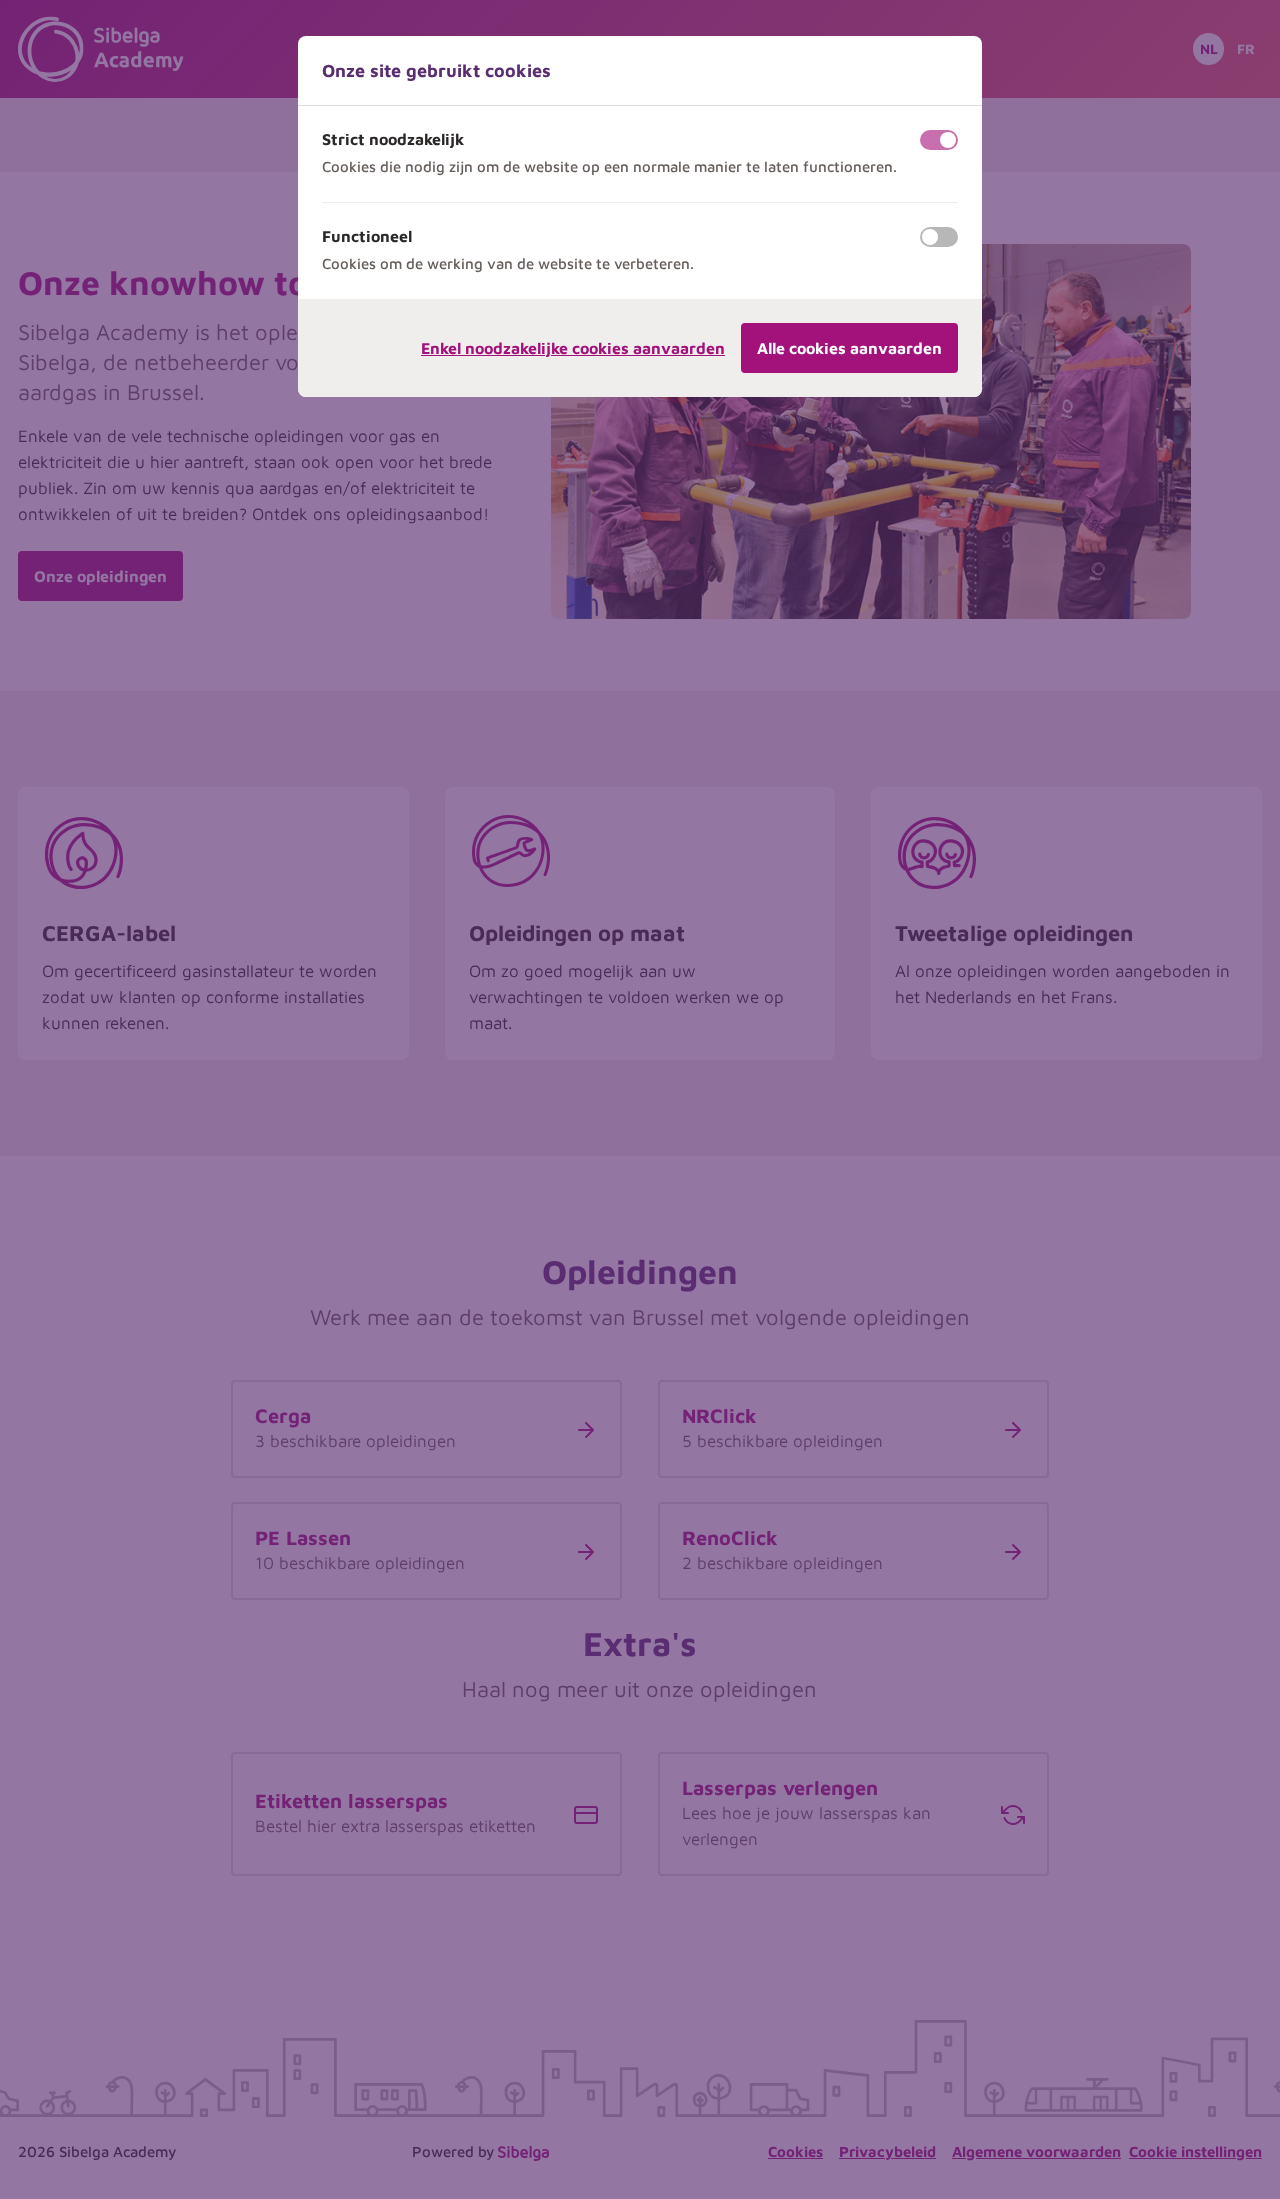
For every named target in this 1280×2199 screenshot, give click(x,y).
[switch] (939, 140)
